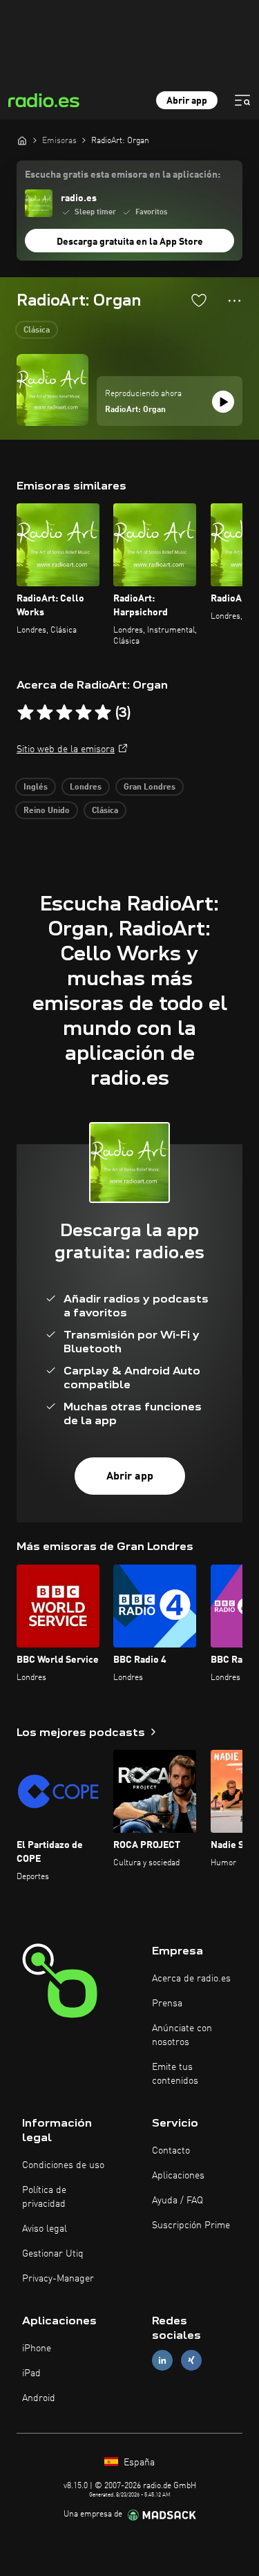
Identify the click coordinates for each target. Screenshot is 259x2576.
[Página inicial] (22, 140)
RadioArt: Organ (135, 410)
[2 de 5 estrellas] (45, 713)
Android (39, 2398)
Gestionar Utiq (53, 2254)
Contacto (171, 2151)
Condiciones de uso (63, 2165)
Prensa (167, 2004)
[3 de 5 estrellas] (64, 713)
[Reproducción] (223, 402)
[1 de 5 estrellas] (26, 713)
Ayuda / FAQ (178, 2201)
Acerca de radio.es (191, 1979)
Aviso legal (45, 2229)
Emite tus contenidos (175, 2074)
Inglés (36, 787)
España (138, 2463)
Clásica (37, 330)
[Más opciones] (234, 301)
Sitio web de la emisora (66, 749)
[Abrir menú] (242, 100)
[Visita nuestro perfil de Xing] (191, 2361)
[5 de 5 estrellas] (103, 713)
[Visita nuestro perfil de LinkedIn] (162, 2361)
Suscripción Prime (191, 2225)
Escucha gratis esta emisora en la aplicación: (123, 175)
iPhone (37, 2349)
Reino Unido (47, 811)
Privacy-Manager (58, 2279)
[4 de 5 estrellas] (84, 713)
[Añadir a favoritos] (199, 300)
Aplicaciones (178, 2176)
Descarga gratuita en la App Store (130, 242)
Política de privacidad (44, 2197)
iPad (31, 2373)
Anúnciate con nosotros (182, 2035)
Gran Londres (150, 787)
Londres (86, 787)
